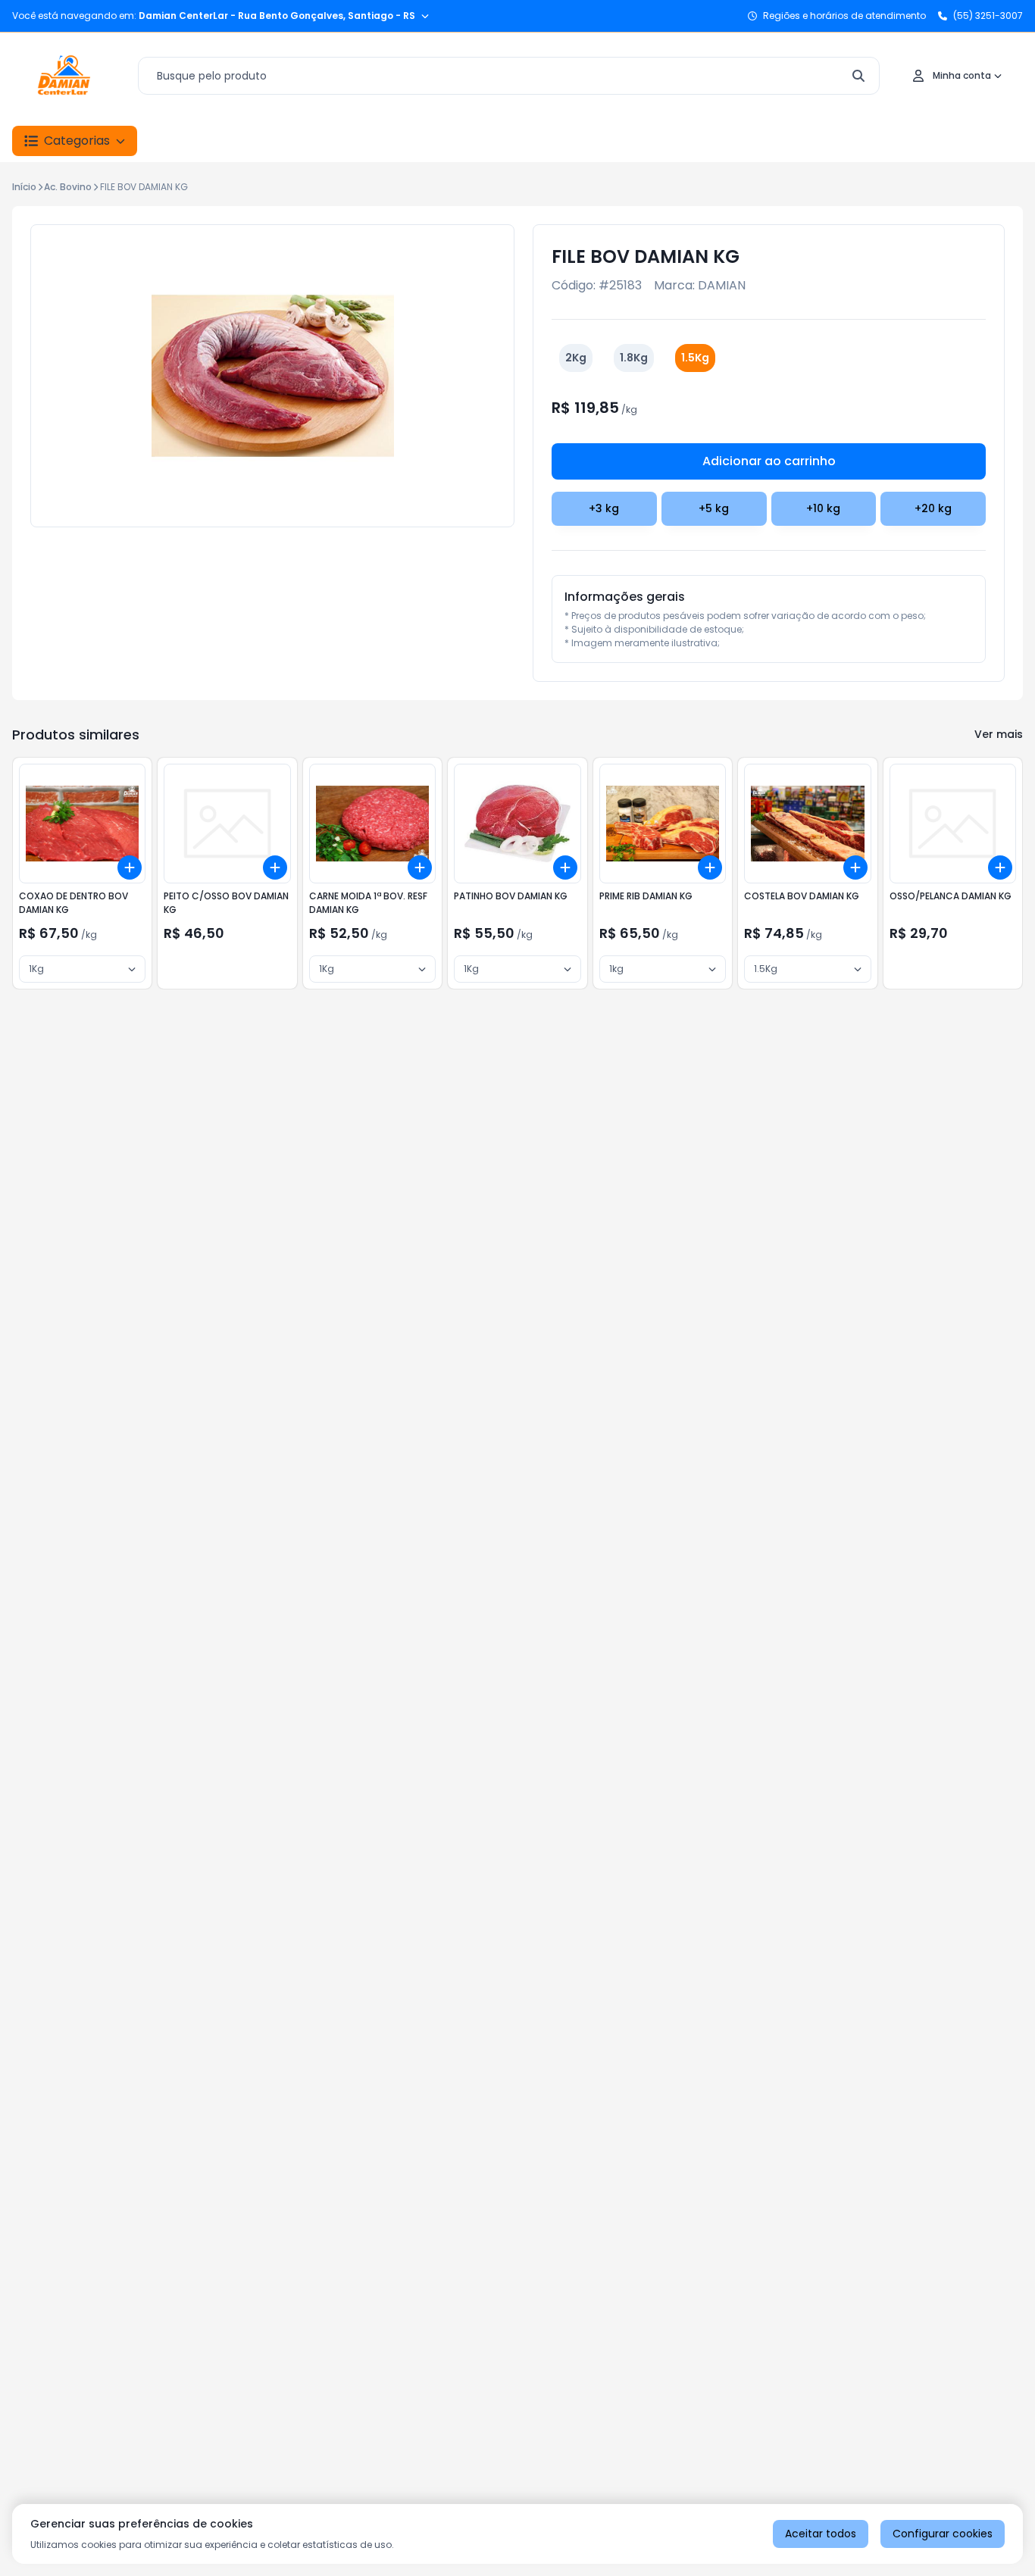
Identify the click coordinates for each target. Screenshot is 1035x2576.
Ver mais (999, 734)
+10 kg (823, 508)
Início (24, 187)
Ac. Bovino (68, 187)
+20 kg (933, 508)
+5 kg (714, 508)
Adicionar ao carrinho (769, 461)
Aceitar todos (821, 2534)
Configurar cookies (943, 2534)
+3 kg (604, 508)
